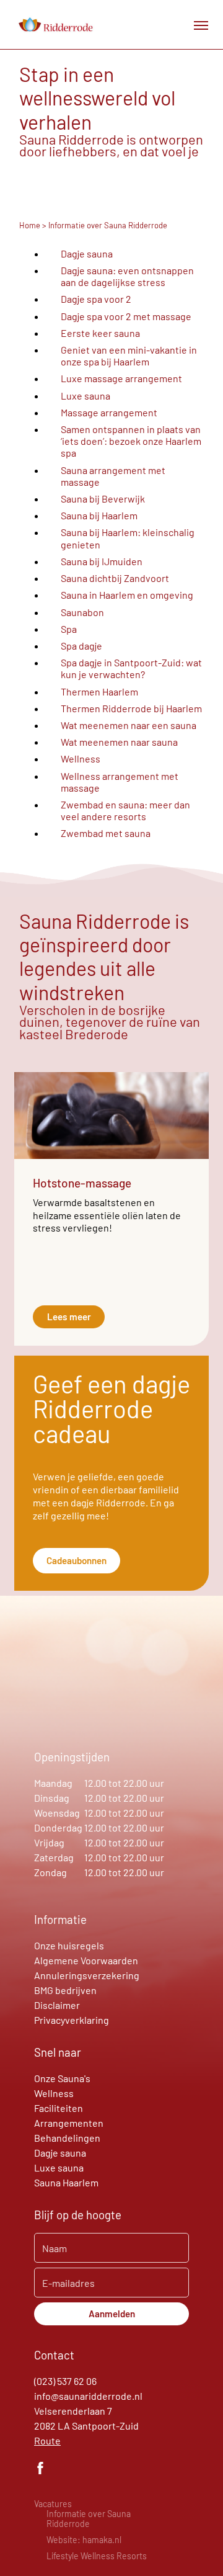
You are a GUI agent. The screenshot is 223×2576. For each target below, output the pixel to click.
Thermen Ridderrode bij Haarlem (131, 708)
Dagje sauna (87, 253)
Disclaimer (57, 2005)
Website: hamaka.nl (84, 2540)
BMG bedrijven (65, 1990)
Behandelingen (67, 2138)
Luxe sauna (85, 396)
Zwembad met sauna (106, 833)
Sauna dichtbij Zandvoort (115, 578)
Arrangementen (69, 2123)
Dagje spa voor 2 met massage (126, 316)
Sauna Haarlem (66, 2182)
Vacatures (53, 2504)
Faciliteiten (59, 2108)
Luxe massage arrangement (121, 378)
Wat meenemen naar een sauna (129, 725)
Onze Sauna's (62, 2078)
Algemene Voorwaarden (86, 1960)
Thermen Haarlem (99, 691)
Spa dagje (81, 646)
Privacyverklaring (72, 2020)
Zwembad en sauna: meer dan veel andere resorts (125, 810)
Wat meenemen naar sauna (119, 742)
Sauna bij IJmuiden (102, 561)
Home (30, 225)
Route (47, 2440)
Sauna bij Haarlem (99, 515)
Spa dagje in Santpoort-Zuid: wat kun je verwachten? (131, 668)
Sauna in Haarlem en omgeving (127, 595)
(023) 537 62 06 (65, 2381)
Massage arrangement (109, 412)
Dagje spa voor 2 (96, 299)
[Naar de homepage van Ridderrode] (55, 25)
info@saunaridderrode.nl (88, 2396)
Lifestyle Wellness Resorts (97, 2556)
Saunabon (82, 612)
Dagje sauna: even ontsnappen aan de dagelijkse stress (127, 276)
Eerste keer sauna (100, 333)
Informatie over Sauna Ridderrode (89, 2519)
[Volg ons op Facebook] (40, 2470)
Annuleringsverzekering (87, 1975)
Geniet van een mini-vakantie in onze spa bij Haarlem (129, 356)
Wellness (81, 758)
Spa (69, 629)
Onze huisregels (69, 1945)
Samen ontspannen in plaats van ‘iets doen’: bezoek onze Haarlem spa (131, 441)
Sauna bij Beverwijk (103, 499)
